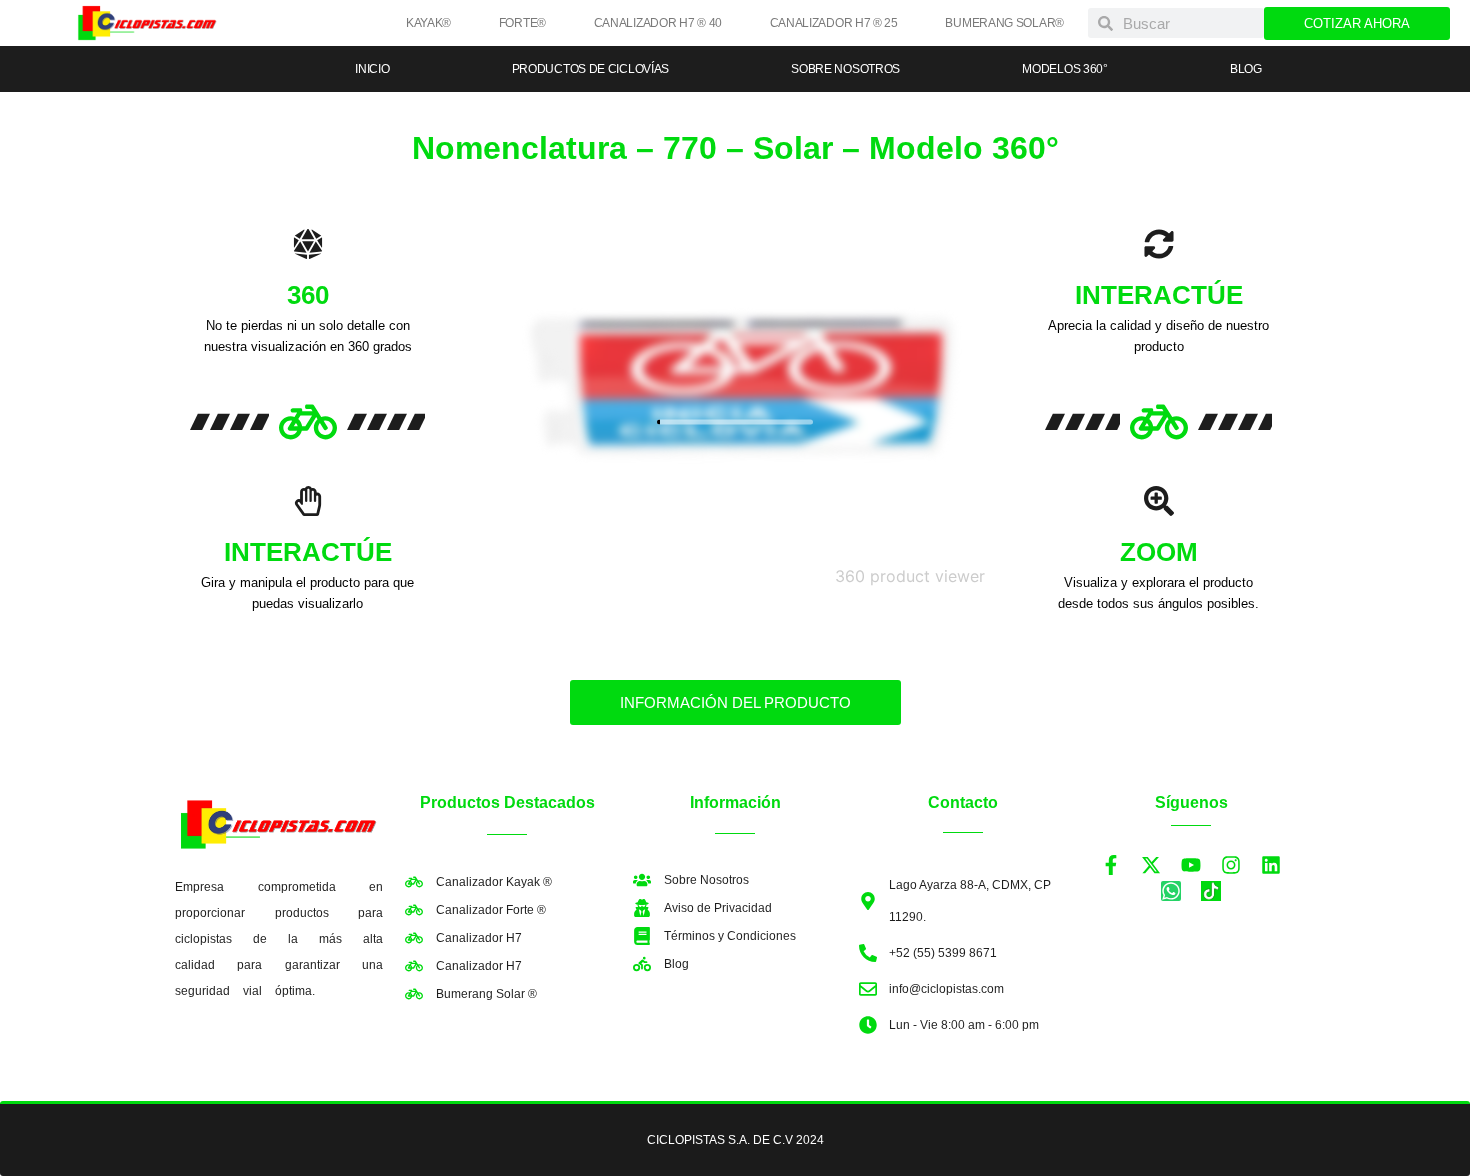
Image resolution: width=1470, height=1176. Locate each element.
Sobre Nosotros (845, 69)
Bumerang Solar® (1004, 23)
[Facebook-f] (1111, 865)
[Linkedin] (1271, 865)
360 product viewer (910, 576)
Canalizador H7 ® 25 (834, 23)
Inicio (372, 69)
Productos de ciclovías (590, 69)
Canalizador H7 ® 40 (658, 23)
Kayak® (428, 23)
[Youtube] (1191, 865)
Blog (1246, 69)
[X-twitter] (1151, 865)
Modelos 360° (1064, 69)
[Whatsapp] (1171, 891)
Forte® (522, 23)
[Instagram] (1231, 865)
